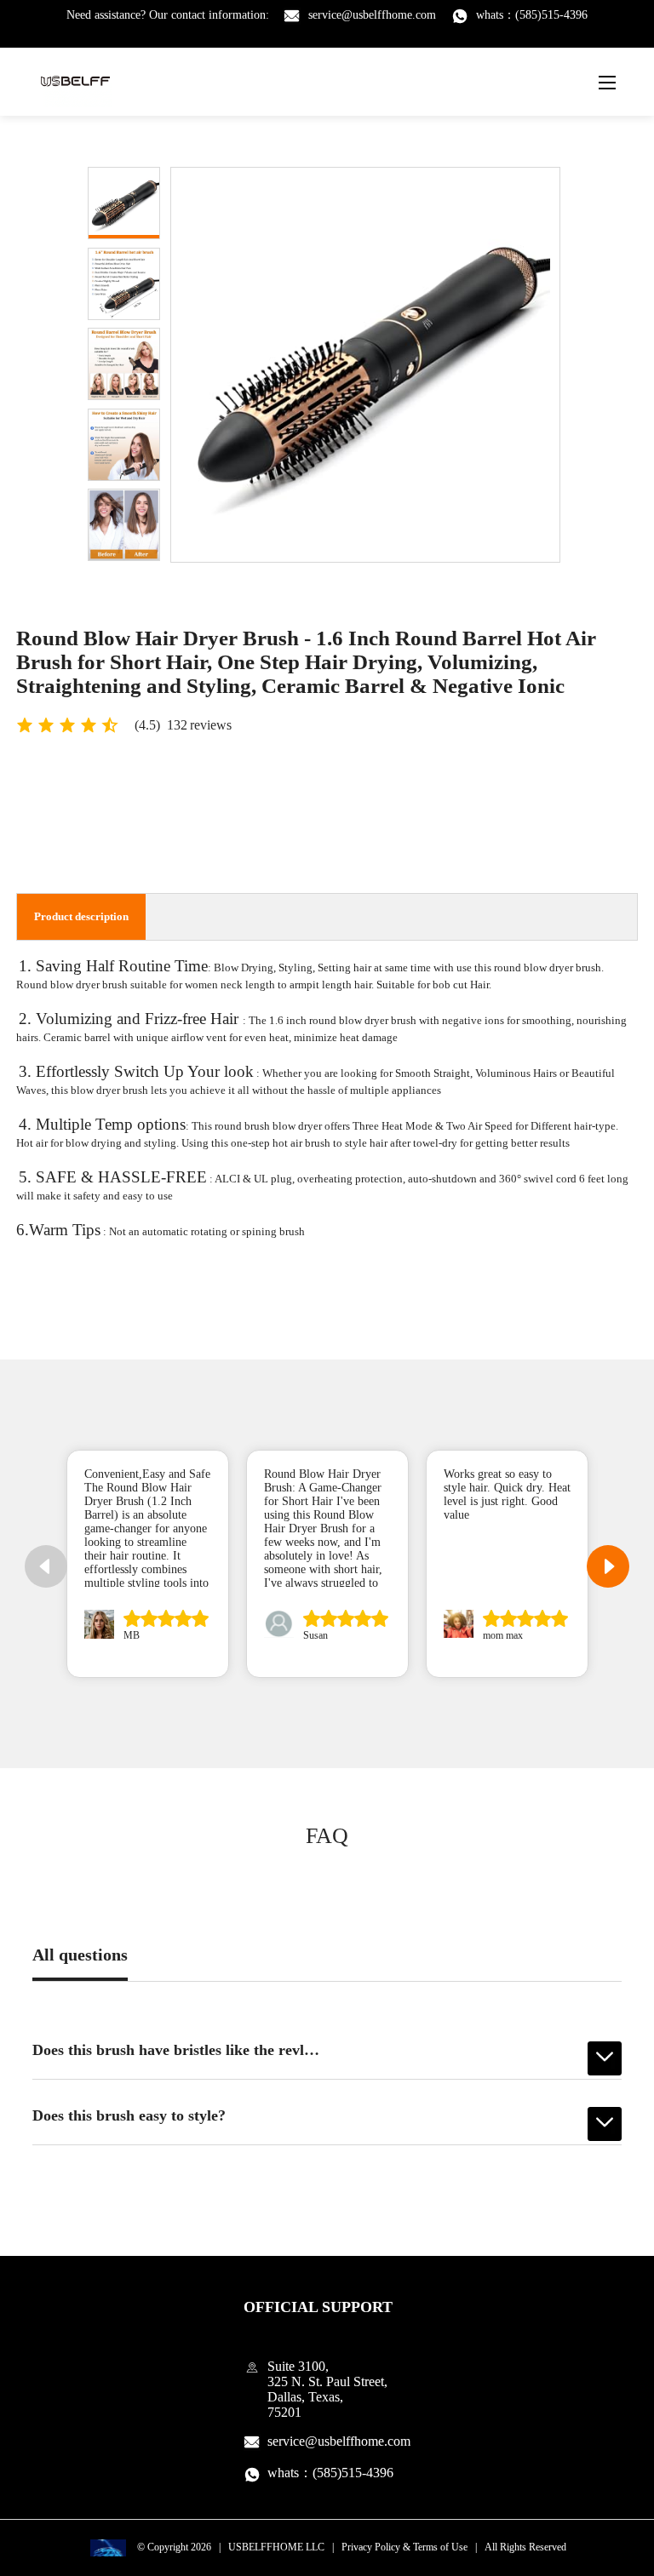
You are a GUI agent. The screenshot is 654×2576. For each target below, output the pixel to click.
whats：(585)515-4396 (532, 15)
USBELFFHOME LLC (276, 2547)
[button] (608, 1566)
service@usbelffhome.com (372, 15)
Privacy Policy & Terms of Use (404, 2547)
